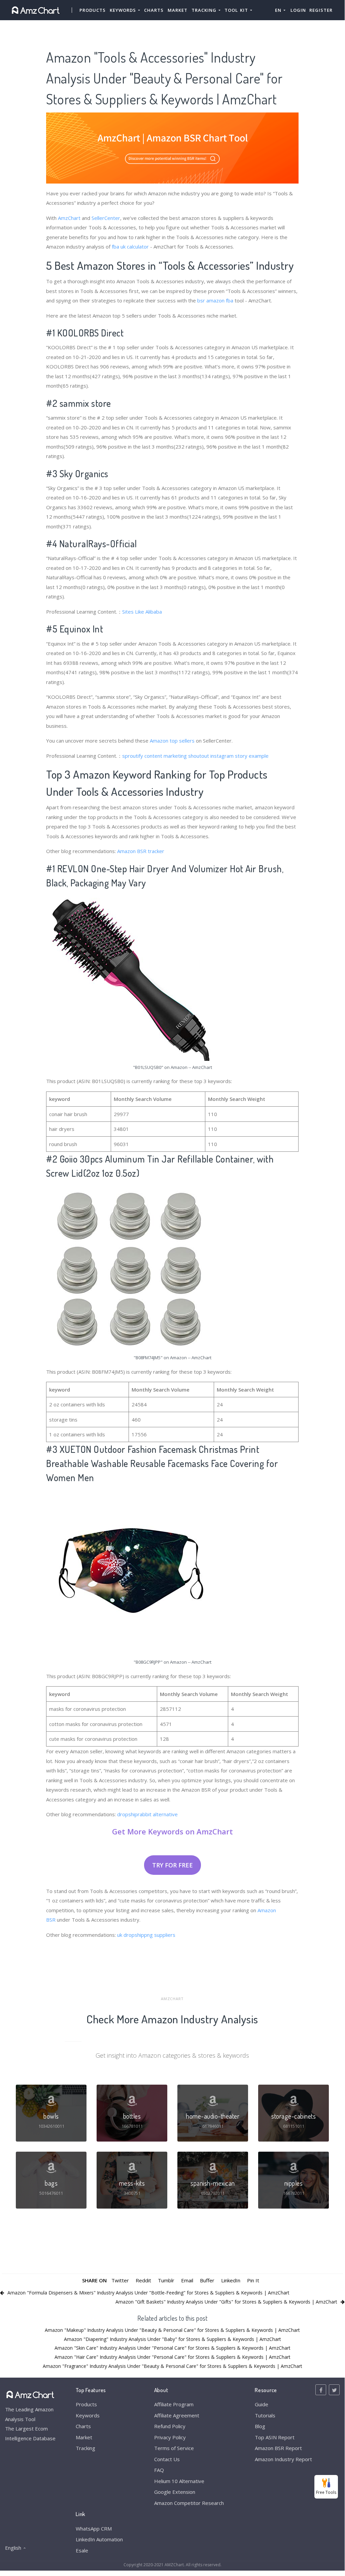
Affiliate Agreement (177, 2415)
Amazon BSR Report (278, 2448)
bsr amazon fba (215, 300)
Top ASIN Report (275, 2437)
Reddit (143, 2280)
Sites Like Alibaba (142, 612)
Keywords (88, 2415)
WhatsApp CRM (94, 2529)
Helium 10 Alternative (179, 2481)
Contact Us (167, 2459)
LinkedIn (231, 2280)
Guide (262, 2404)
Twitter (120, 2280)
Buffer (207, 2280)
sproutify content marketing (154, 756)
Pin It (253, 2280)
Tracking (85, 2448)
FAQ (159, 2470)
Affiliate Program (174, 2404)
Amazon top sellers (172, 741)
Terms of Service (174, 2448)
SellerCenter (106, 218)
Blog (260, 2426)
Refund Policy (170, 2426)
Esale (82, 2550)
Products (93, 10)
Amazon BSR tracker (141, 851)
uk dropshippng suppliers (146, 1935)
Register (321, 10)
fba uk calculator (130, 247)
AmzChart (69, 218)
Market (178, 10)
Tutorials (265, 2415)
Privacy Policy (170, 2437)
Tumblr (166, 2280)
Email (187, 2280)
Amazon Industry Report (283, 2459)
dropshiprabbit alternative (147, 1814)
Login (298, 10)
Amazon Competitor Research (189, 2503)
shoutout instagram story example (228, 756)
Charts (154, 10)
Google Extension (175, 2492)
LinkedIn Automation (99, 2539)
